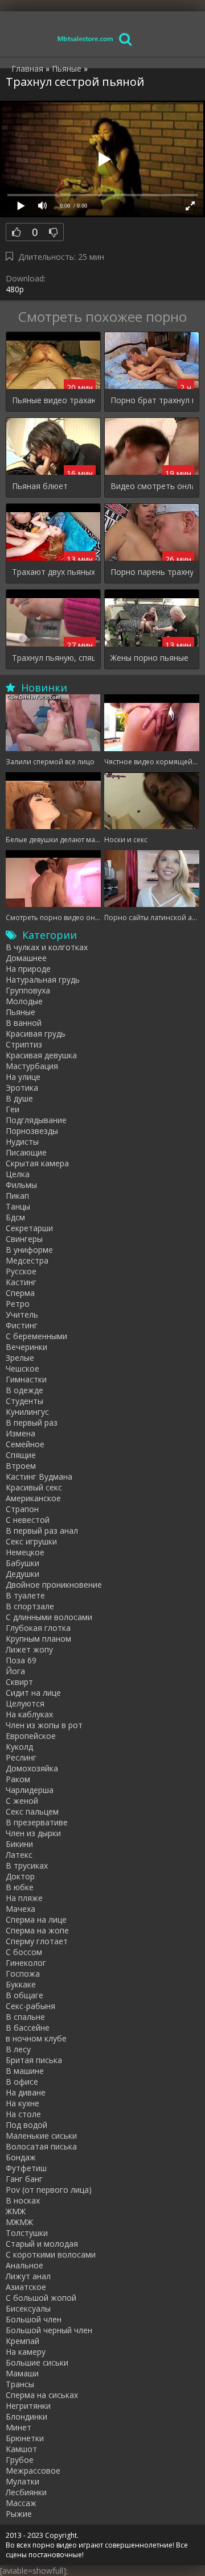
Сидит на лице (33, 1693)
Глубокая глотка (38, 1628)
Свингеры (24, 1239)
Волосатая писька (41, 2146)
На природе (28, 969)
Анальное (24, 2265)
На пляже (24, 1898)
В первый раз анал (42, 1531)
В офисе (22, 2082)
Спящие (21, 1455)
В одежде (24, 1390)
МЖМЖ (19, 2222)
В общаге (24, 1995)
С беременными (36, 1336)
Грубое (20, 2460)
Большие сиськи (37, 2362)
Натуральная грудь (43, 980)
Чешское (22, 1368)
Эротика (22, 1088)
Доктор (20, 1876)
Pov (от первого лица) (49, 2190)
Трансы (20, 2384)
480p (15, 289)
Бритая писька (34, 2060)
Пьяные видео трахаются (53, 400)
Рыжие (19, 2514)
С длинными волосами (49, 1617)
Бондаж (21, 2157)
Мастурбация (32, 1066)
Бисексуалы (28, 2308)
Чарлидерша (30, 1790)
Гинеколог (26, 1963)
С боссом (24, 1952)
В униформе (29, 1250)
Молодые (24, 1001)
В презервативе (37, 1822)
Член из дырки (33, 1833)
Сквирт (19, 1682)
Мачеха (20, 1909)
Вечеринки (26, 1347)
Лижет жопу (29, 1649)
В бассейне (28, 2028)
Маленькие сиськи (41, 2136)
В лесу (18, 2049)
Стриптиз (24, 1044)
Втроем (21, 1466)
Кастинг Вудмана (39, 1477)
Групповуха (28, 990)
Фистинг (22, 1325)
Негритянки (28, 2406)
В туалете (25, 1595)
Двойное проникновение (54, 1585)
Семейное (25, 1444)
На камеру (26, 2352)
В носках (23, 2200)
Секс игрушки (31, 1541)
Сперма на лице (36, 1919)
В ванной (24, 1023)
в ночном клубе (36, 2038)
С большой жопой (41, 2298)
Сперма (20, 1293)
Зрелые (20, 1358)
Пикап (17, 1196)
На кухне (22, 2103)
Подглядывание (36, 1120)
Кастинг (21, 1282)
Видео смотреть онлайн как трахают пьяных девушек (152, 486)
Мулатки (22, 2481)
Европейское (31, 1736)
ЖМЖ (16, 2211)
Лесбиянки (26, 2492)
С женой (22, 1801)
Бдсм (15, 1217)
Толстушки (27, 2233)
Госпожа (23, 1974)
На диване (26, 2092)
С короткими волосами (51, 2254)
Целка (18, 1174)
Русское (21, 1271)
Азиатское (26, 2287)
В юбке (20, 1887)
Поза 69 (21, 1660)
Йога (15, 1671)
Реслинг (21, 1757)
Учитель (22, 1314)
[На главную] (85, 38)
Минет (19, 2427)
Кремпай (22, 2341)
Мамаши (22, 2373)
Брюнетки (25, 2438)
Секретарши (29, 1228)
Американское (33, 1498)
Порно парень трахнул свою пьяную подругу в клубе (152, 572)
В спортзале (30, 1606)
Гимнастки (26, 1379)
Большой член (34, 2319)
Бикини (19, 1844)
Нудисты (22, 1142)
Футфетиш (26, 2168)
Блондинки (26, 2416)
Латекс (19, 1855)
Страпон (22, 1509)
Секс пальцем (32, 1811)
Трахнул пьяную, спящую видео (53, 658)
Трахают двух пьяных (53, 572)
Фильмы (21, 1185)
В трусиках (27, 1865)
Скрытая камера (37, 1163)
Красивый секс (34, 1487)
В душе (19, 1098)
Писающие (26, 1152)
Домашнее (26, 958)
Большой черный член (49, 2330)
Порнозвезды (32, 1131)
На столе (23, 2114)
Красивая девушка (41, 1055)
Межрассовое (33, 2471)
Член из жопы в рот (44, 1725)
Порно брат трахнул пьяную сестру (152, 400)
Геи (13, 1109)
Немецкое (25, 1552)
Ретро (18, 1304)
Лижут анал (28, 2276)
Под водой (26, 2125)
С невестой (28, 1520)
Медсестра (27, 1260)
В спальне (25, 2017)
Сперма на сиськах (42, 2395)
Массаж (21, 2503)
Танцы (18, 1206)
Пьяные (20, 1012)
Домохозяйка (32, 1768)
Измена (20, 1433)
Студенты (24, 1401)
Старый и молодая (42, 2244)
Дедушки (22, 1574)
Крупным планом (38, 1639)
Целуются (25, 1703)
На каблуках (29, 1714)
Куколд (19, 1747)
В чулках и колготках (47, 947)
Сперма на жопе (37, 1930)
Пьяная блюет (40, 486)
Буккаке (21, 1984)
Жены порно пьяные (149, 658)
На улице (23, 1077)
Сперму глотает (37, 1941)
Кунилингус (27, 1412)
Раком (18, 1779)
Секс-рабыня (30, 2006)
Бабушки (22, 1563)
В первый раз (32, 1422)
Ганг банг (24, 2179)
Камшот (21, 2449)
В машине (25, 2071)
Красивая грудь (36, 1034)
